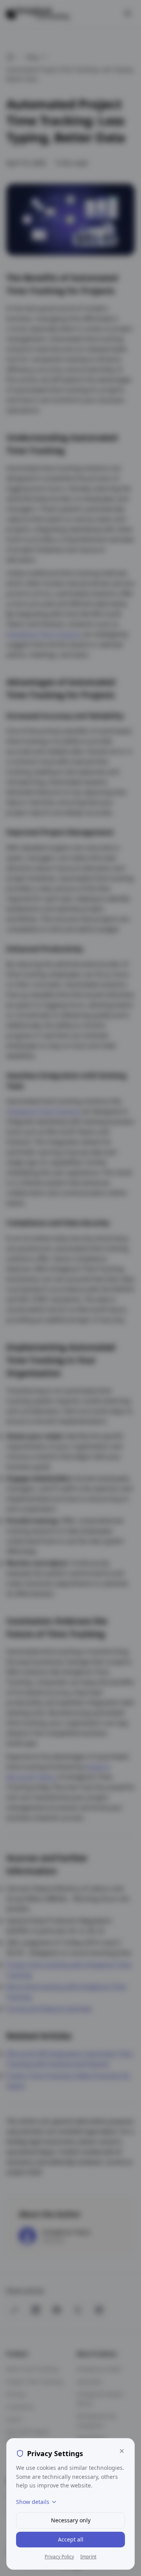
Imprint (88, 2557)
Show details (33, 2502)
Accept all (71, 2539)
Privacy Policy (59, 2557)
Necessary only (71, 2520)
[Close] (122, 2451)
